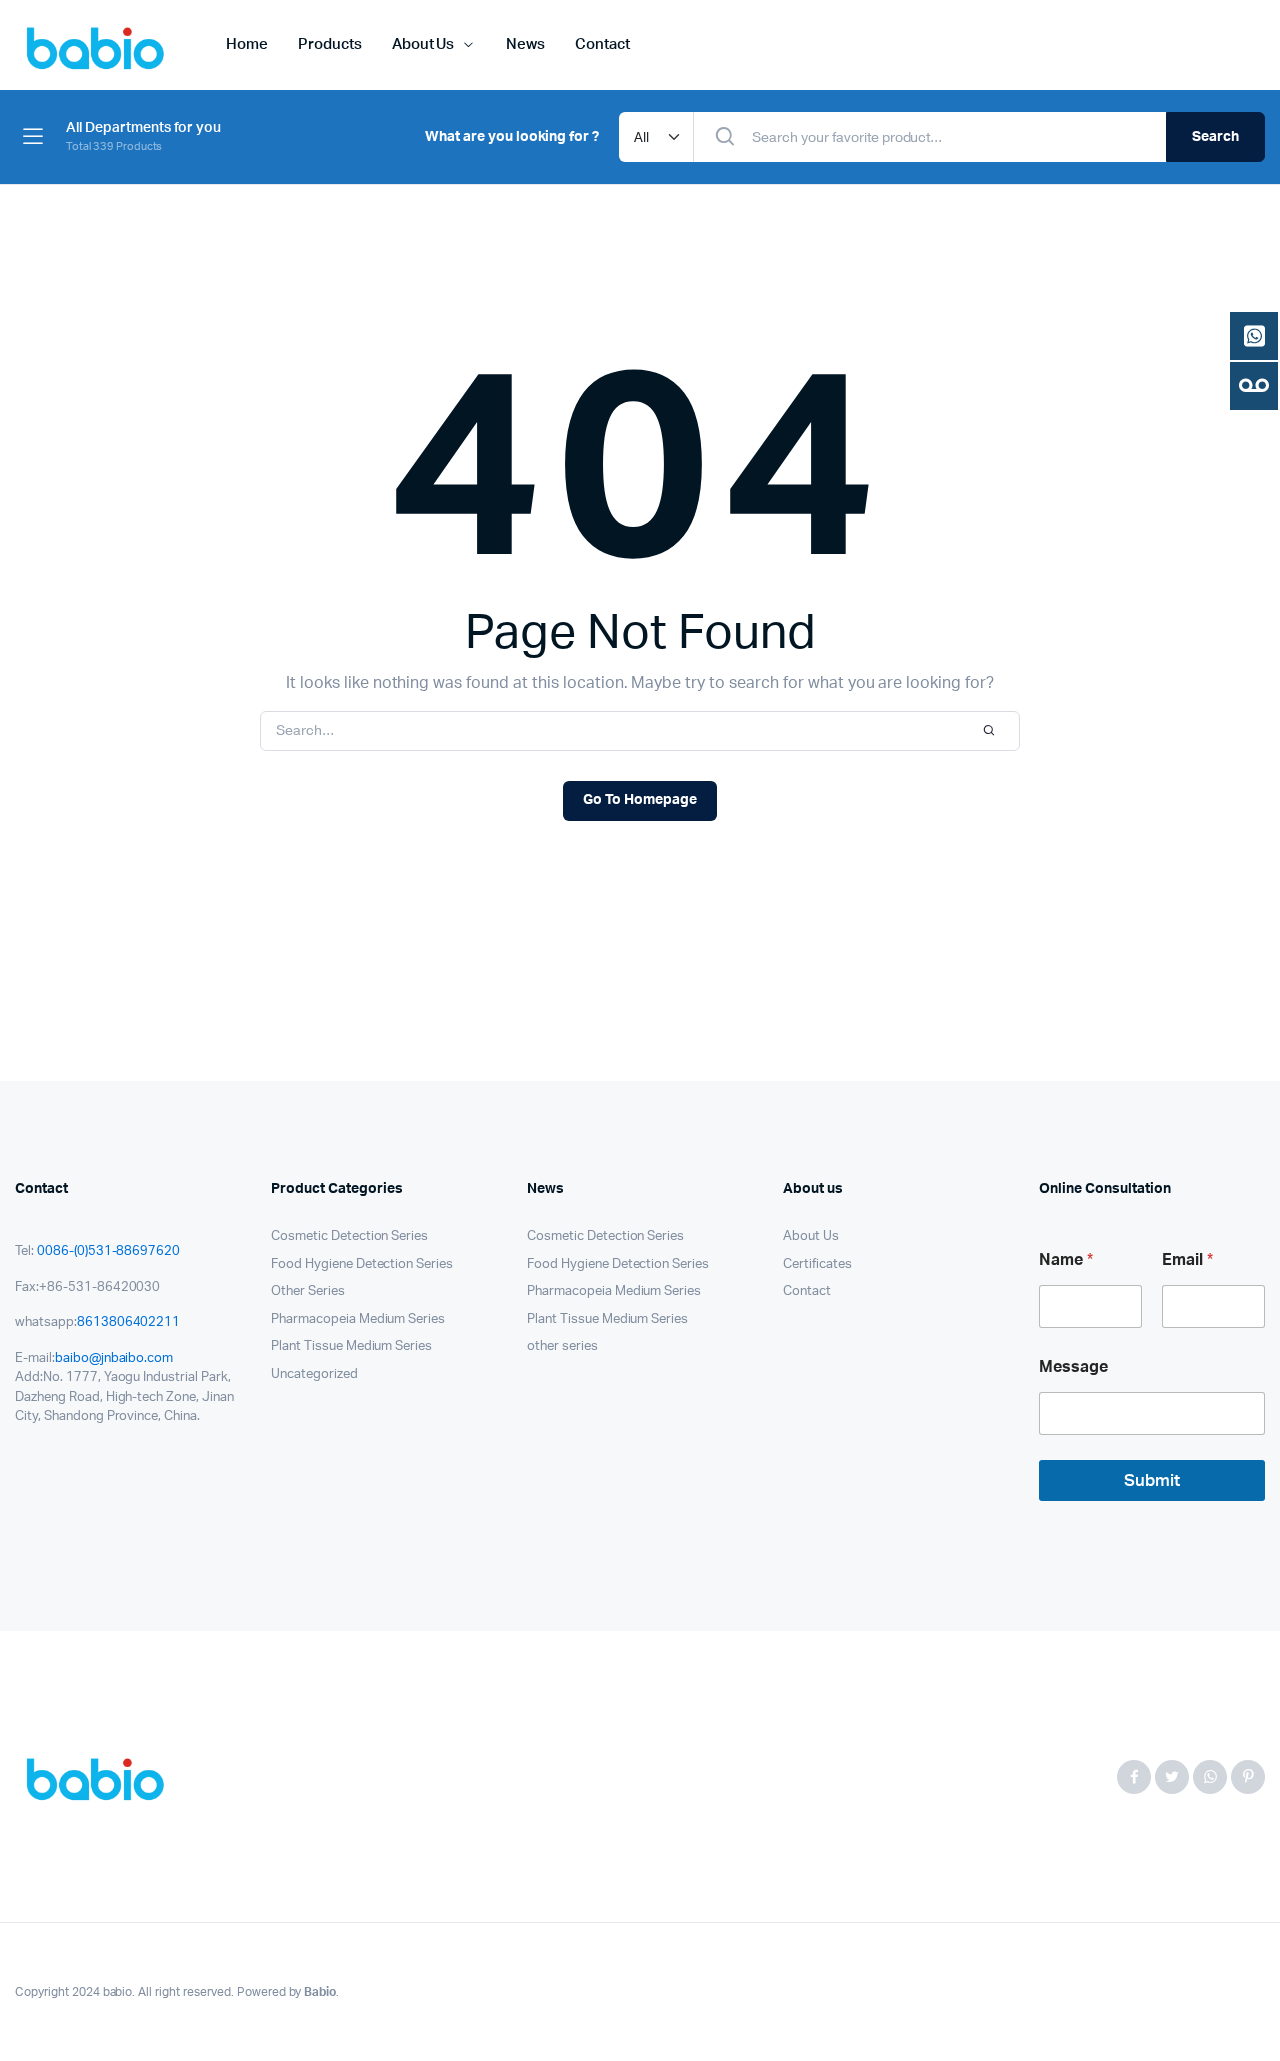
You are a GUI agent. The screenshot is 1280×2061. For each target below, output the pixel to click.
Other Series (308, 1291)
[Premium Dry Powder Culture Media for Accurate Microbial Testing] (100, 1776)
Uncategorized (314, 1374)
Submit (1152, 1480)
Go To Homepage (640, 800)
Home (247, 44)
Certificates (817, 1264)
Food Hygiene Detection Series (362, 1264)
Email (1187, 1260)
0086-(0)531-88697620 (108, 1251)
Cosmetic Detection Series (349, 1236)
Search (1215, 137)
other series (562, 1346)
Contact (602, 44)
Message (1073, 1367)
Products (330, 44)
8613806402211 (129, 1322)
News (525, 44)
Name (1066, 1260)
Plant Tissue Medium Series (351, 1346)
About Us (423, 44)
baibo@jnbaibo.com (114, 1358)
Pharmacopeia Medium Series (358, 1319)
